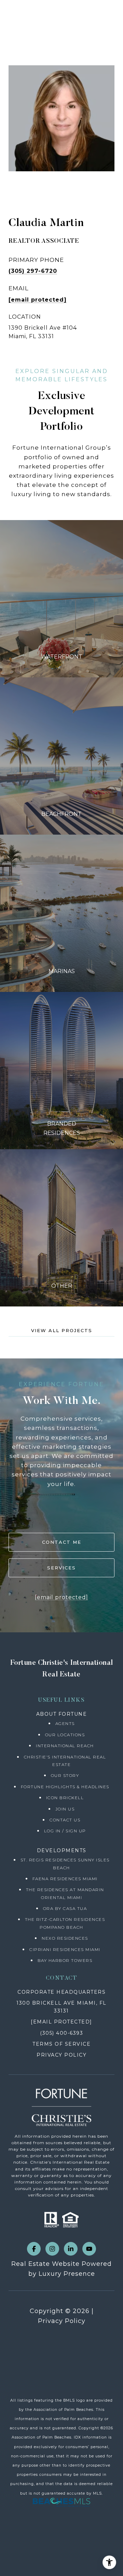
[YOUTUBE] (89, 2249)
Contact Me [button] (62, 1542)
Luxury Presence (67, 2274)
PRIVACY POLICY (61, 2055)
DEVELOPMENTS (62, 1850)
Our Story (65, 1775)
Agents (65, 1723)
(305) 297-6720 (33, 271)
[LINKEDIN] (71, 2249)
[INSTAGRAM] (52, 2249)
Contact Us (65, 1820)
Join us (65, 1809)
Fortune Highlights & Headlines (65, 1787)
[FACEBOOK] (34, 2249)
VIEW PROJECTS (62, 599)
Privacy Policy (62, 2321)
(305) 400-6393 (61, 2033)
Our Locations (65, 1735)
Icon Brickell (65, 1798)
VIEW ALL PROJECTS (62, 1331)
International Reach (65, 1746)
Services (61, 1568)
